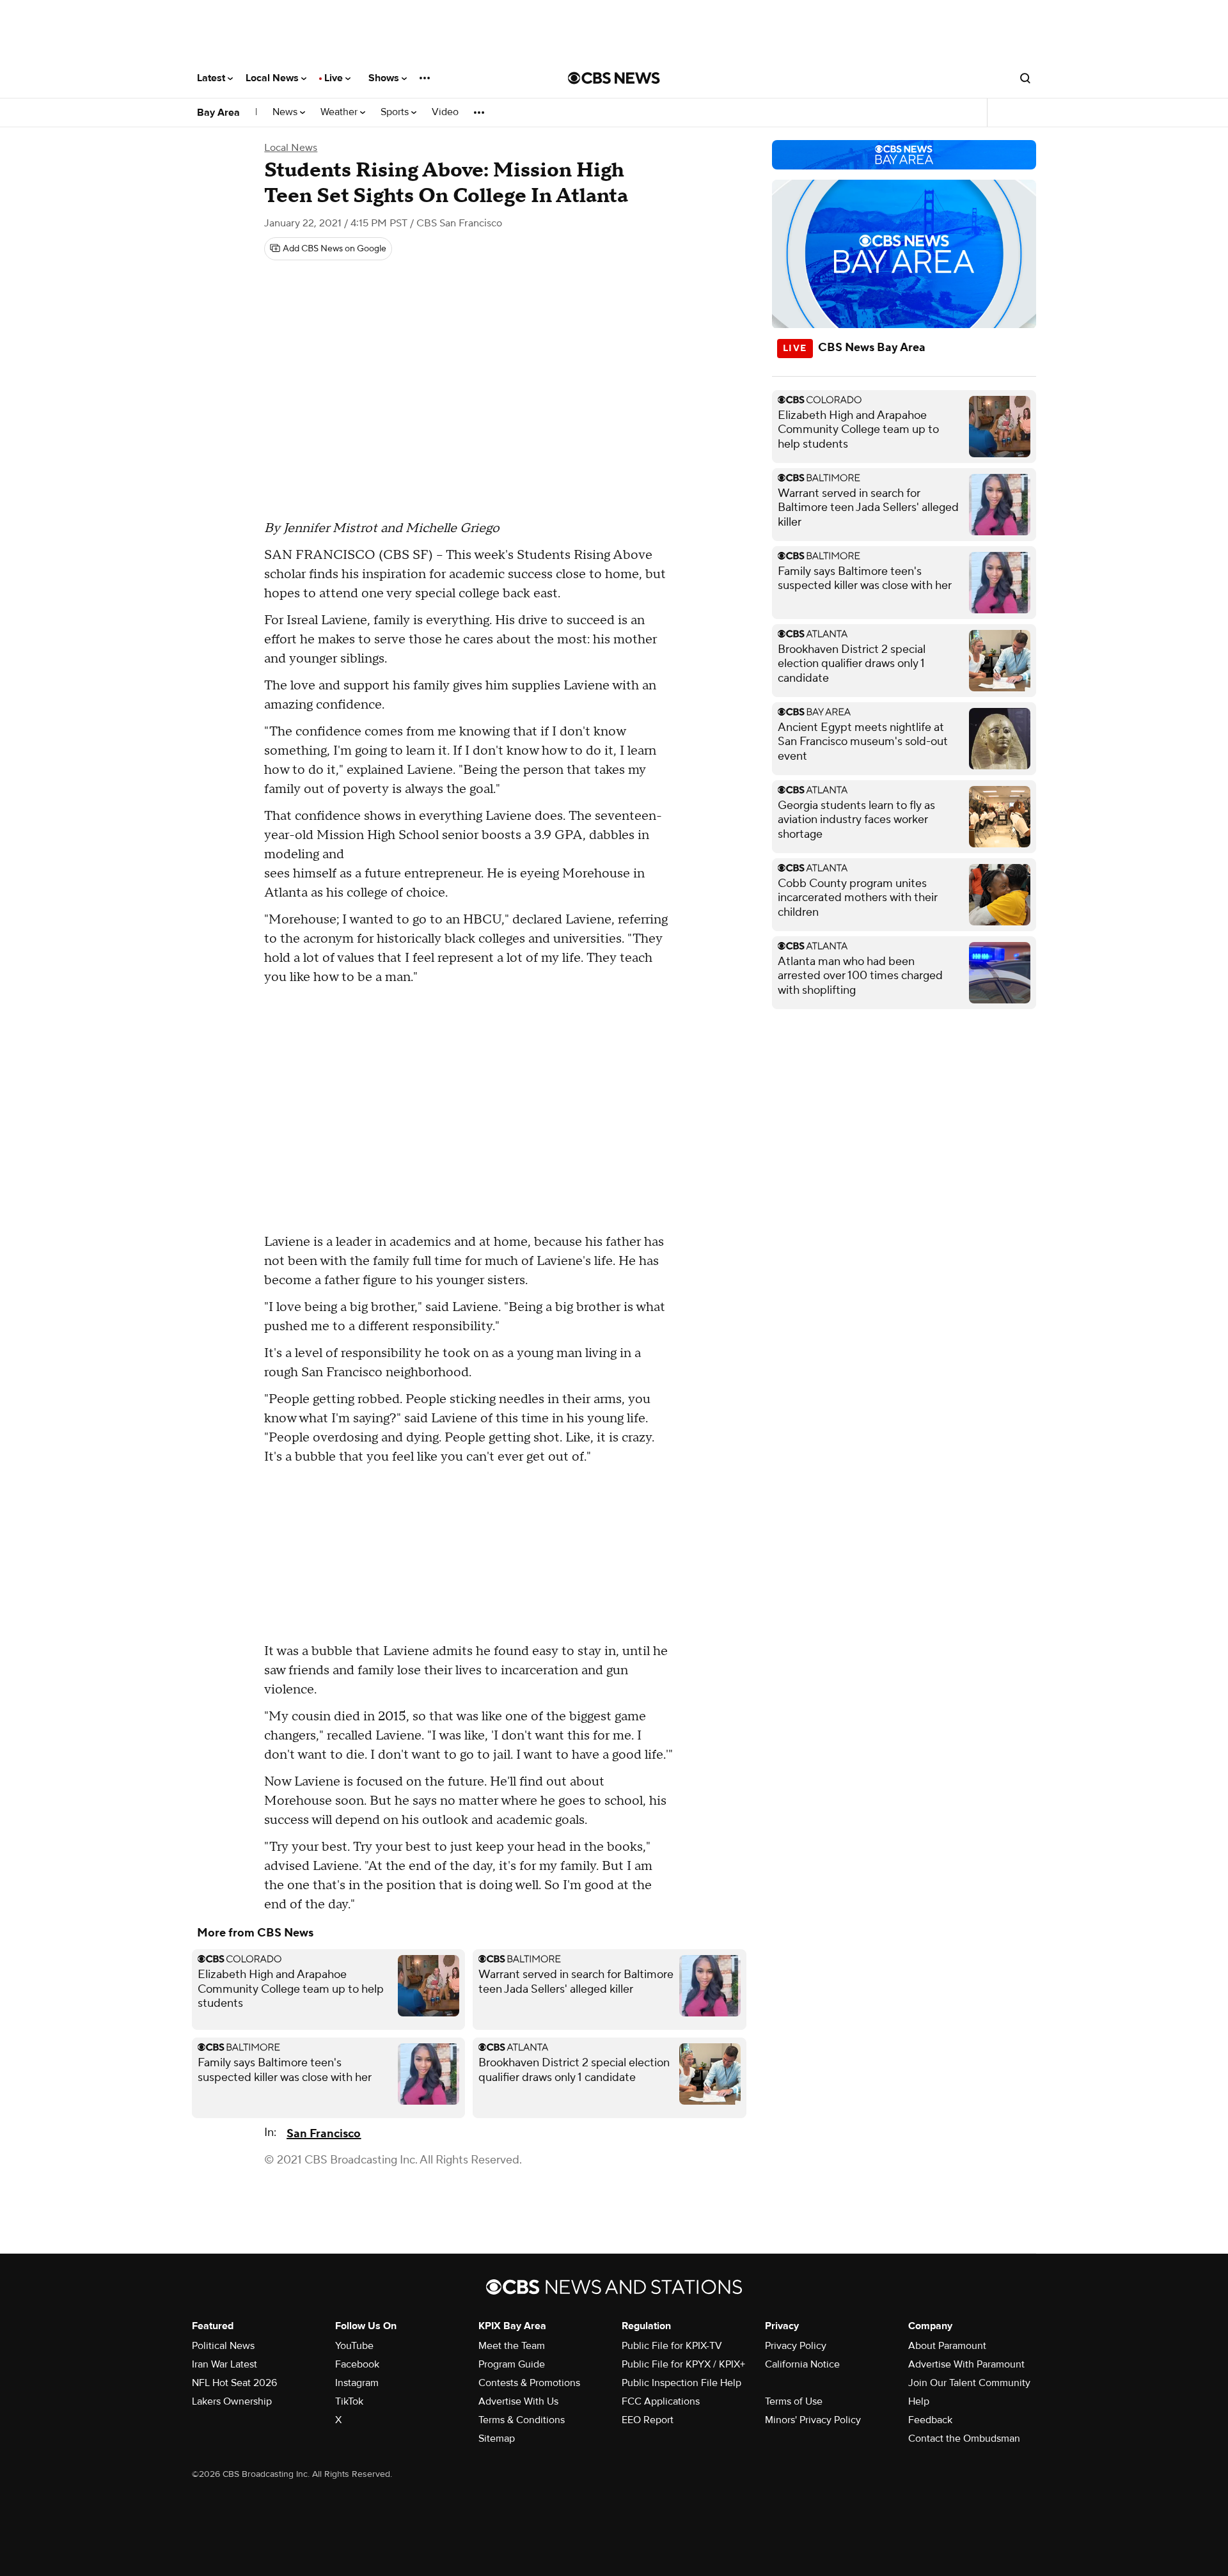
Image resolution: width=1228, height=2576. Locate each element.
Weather (340, 112)
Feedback (930, 2420)
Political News (223, 2346)
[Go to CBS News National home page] (614, 78)
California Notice (802, 2364)
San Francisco (324, 2134)
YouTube (354, 2346)
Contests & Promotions (529, 2383)
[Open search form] (1025, 78)
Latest (212, 78)
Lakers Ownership (232, 2401)
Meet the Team (512, 2346)
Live (335, 78)
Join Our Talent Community (969, 2383)
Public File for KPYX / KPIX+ (683, 2364)
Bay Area (218, 113)
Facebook (357, 2364)
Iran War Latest (224, 2364)
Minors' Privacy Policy (813, 2420)
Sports (396, 112)
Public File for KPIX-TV (672, 2346)
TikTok (349, 2401)
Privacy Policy (796, 2346)
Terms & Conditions (522, 2420)
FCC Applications (661, 2401)
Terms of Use (794, 2401)
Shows (385, 78)
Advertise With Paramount (966, 2364)
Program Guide (512, 2364)
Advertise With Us (518, 2401)
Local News (273, 78)
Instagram (357, 2383)
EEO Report (648, 2420)
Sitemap (497, 2439)
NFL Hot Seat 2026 (234, 2383)
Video (445, 112)
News (286, 112)
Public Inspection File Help (681, 2383)
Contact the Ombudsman (964, 2439)
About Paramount (947, 2346)
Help (919, 2401)
